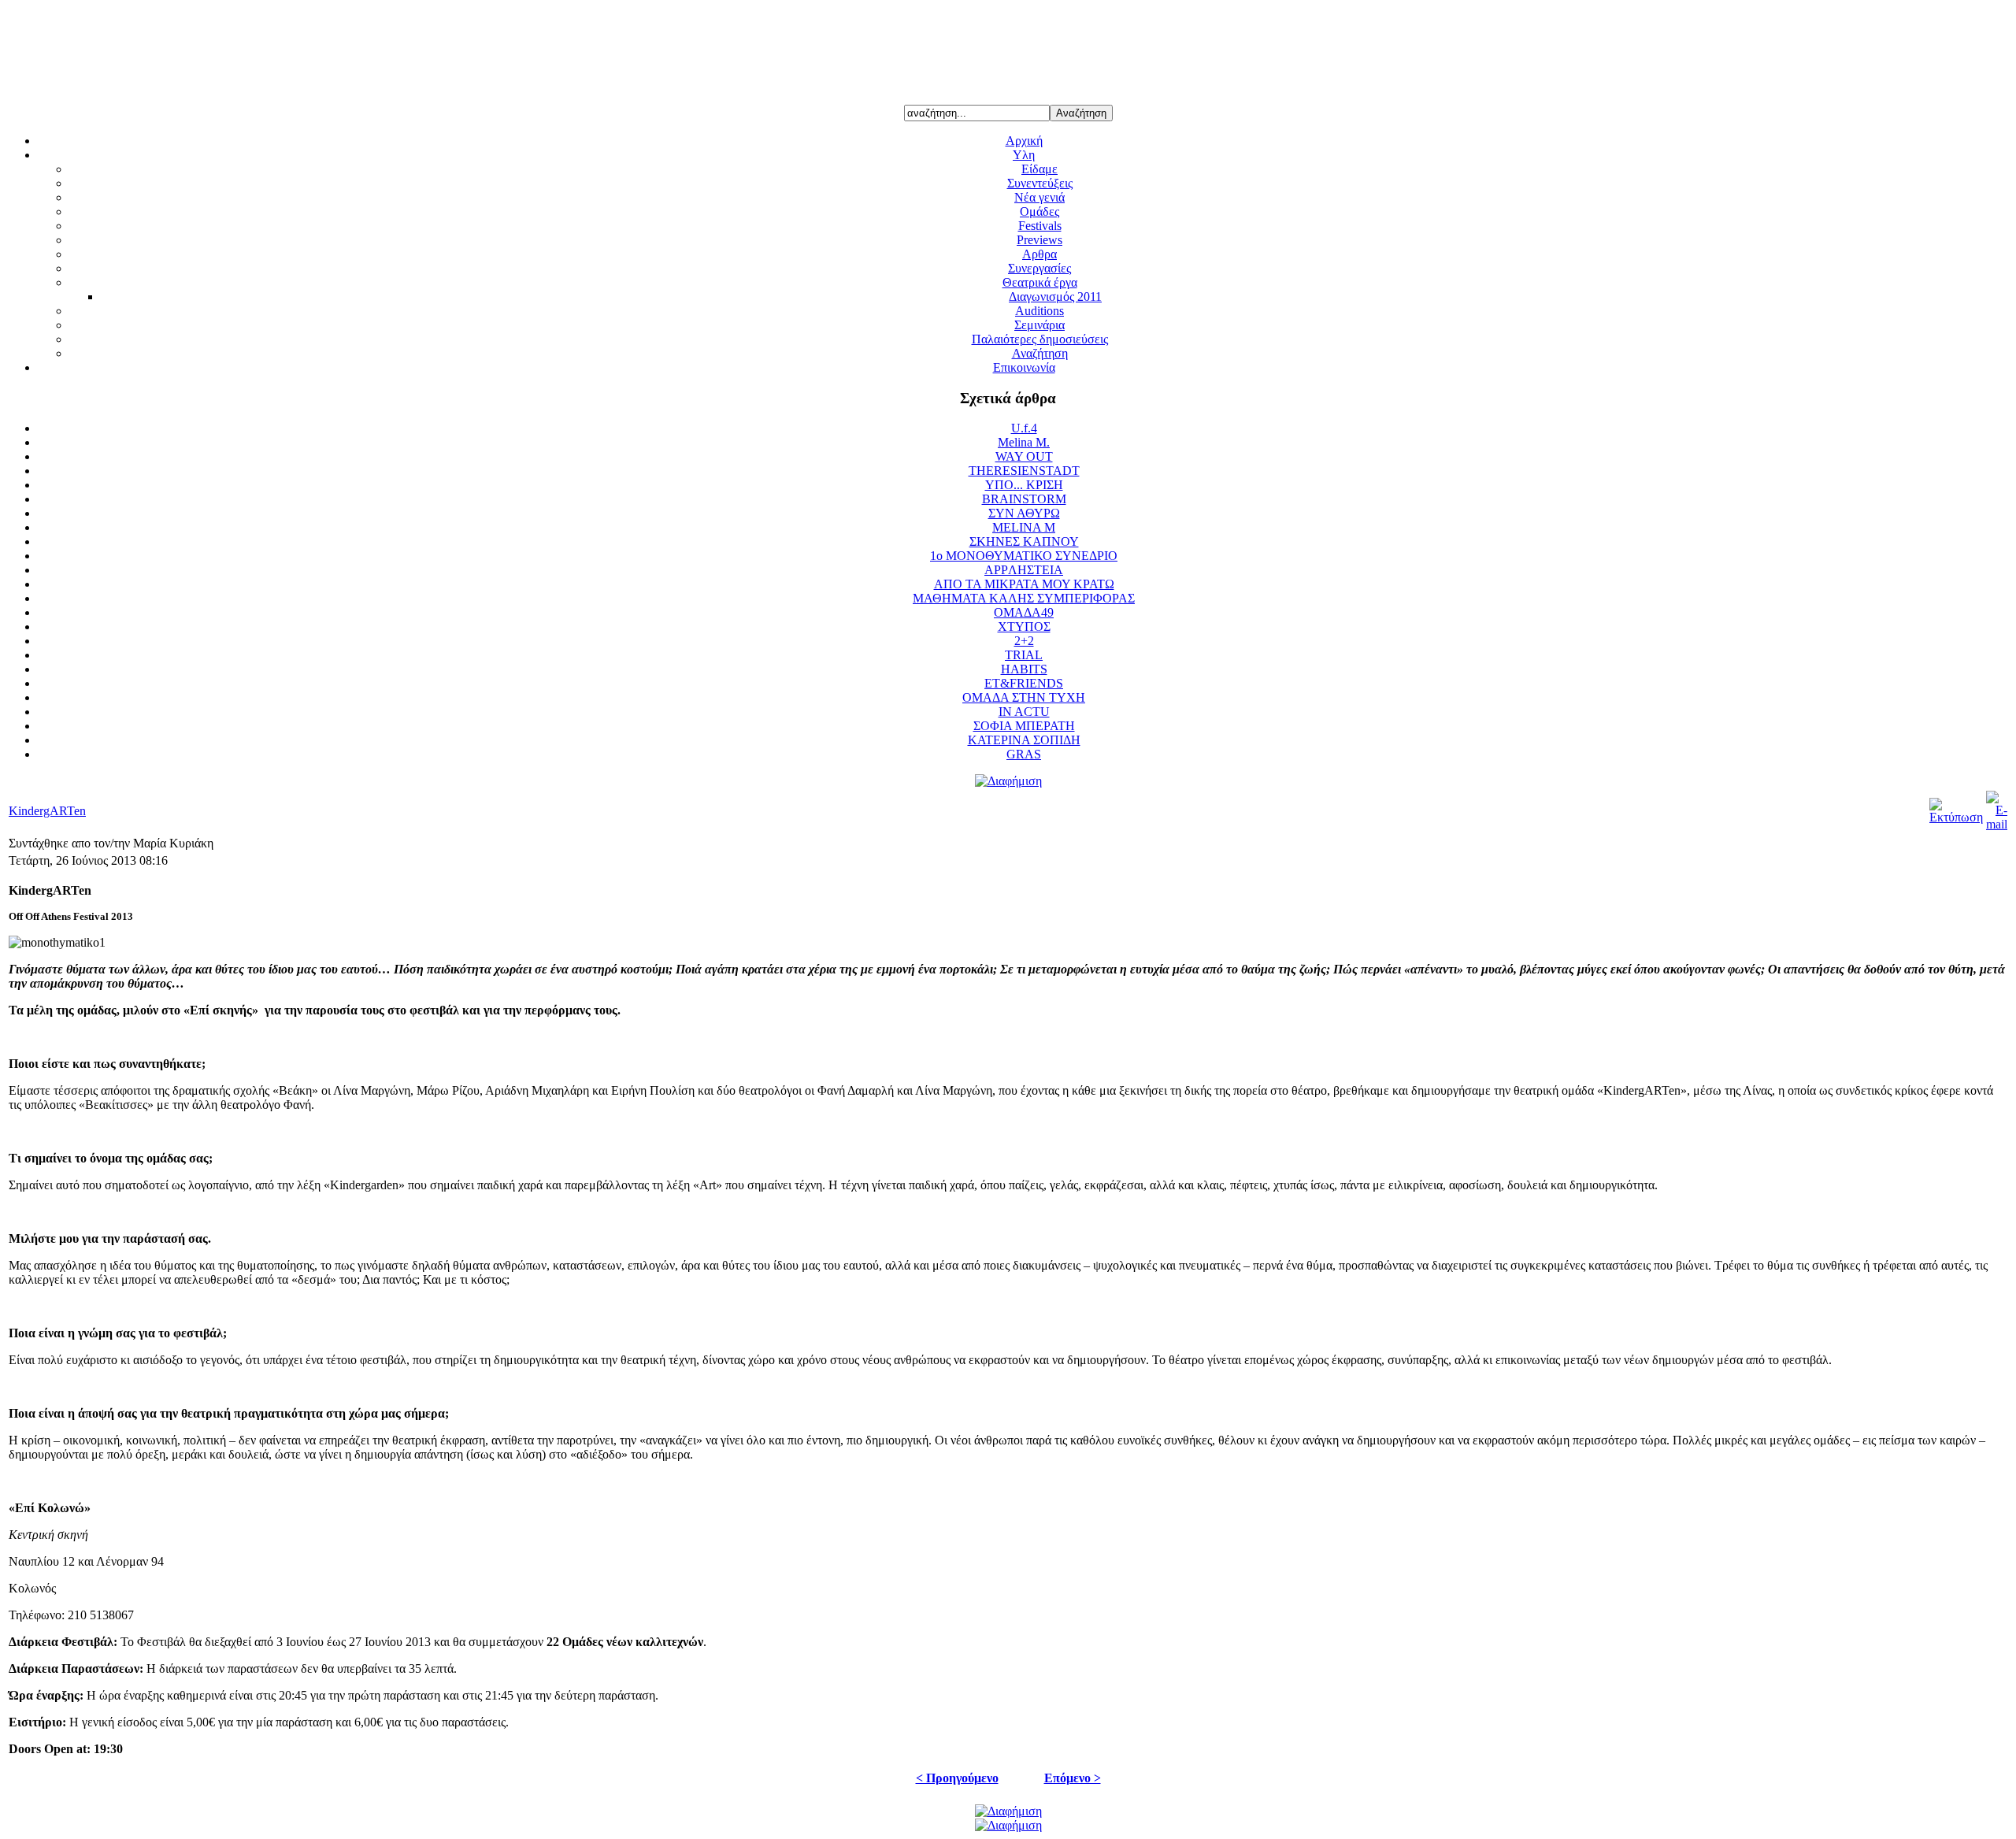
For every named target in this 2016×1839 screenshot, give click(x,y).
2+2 (1024, 641)
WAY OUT (1024, 456)
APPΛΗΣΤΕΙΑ (1024, 570)
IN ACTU (1024, 712)
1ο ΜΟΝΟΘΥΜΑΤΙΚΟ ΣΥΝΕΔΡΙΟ (1024, 556)
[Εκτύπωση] (1956, 817)
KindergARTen (47, 811)
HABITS (1024, 669)
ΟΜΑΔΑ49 (1024, 612)
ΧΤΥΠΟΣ (1024, 627)
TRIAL (1024, 655)
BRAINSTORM (1024, 499)
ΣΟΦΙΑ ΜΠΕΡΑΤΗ (1024, 726)
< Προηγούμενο (957, 1778)
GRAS (1024, 754)
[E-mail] (1997, 824)
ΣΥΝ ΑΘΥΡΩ (1024, 513)
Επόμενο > (1073, 1778)
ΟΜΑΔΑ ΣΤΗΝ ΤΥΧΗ (1024, 697)
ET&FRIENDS (1024, 683)
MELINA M (1024, 527)
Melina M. (1024, 442)
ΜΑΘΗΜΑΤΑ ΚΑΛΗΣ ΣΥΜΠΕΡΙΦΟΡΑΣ (1024, 598)
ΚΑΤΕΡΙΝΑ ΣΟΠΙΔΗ (1024, 740)
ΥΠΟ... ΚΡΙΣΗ (1024, 485)
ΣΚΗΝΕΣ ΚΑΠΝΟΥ (1024, 541)
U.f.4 (1024, 428)
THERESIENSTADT (1024, 471)
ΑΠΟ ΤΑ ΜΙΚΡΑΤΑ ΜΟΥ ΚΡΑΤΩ (1024, 584)
